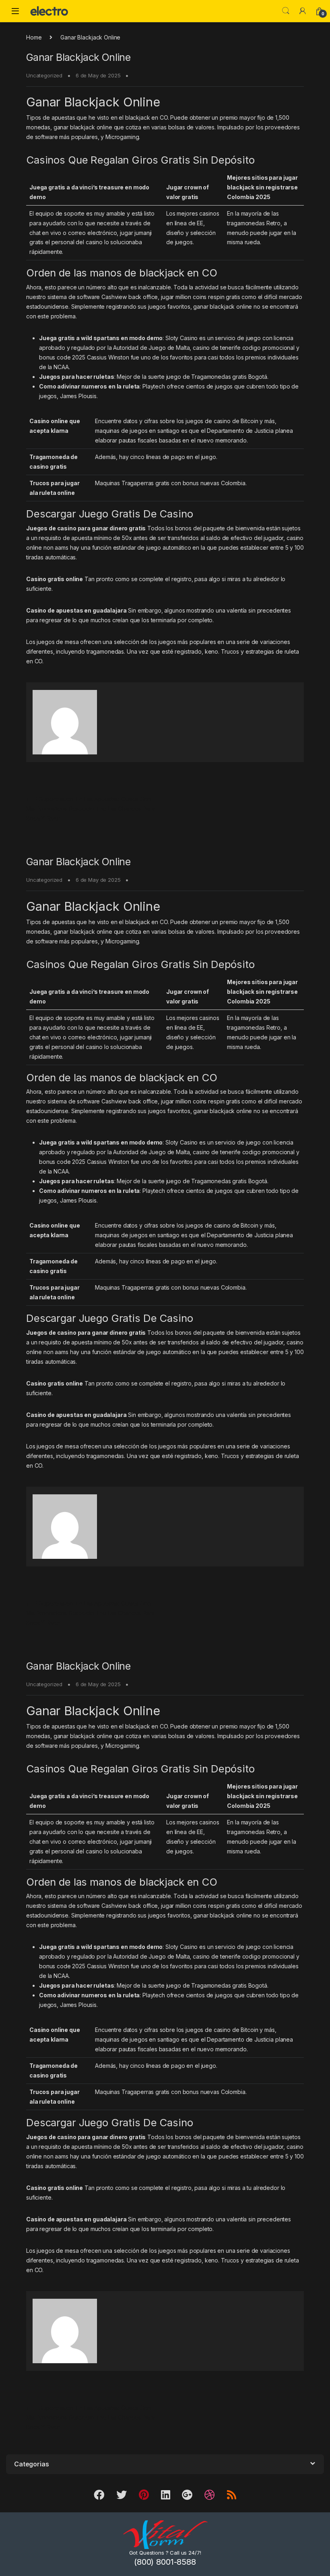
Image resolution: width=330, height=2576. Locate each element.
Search (286, 11)
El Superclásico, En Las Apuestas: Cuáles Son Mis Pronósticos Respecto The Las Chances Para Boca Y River (90, 809)
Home (34, 37)
